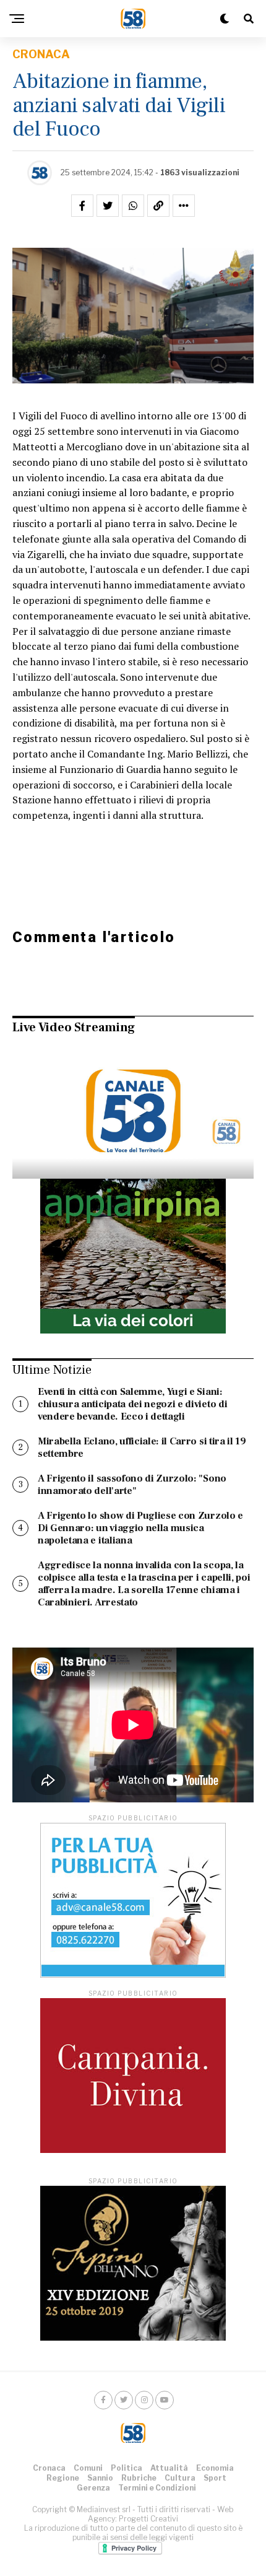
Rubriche (139, 2478)
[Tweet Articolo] (108, 206)
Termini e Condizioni (157, 2488)
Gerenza (93, 2488)
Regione (63, 2478)
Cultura (180, 2478)
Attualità (169, 2468)
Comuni (88, 2468)
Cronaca (49, 2468)
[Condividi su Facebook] (82, 206)
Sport (215, 2478)
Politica (127, 2468)
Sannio (100, 2478)
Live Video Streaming (74, 1028)
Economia (215, 2468)
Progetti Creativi (148, 2519)
